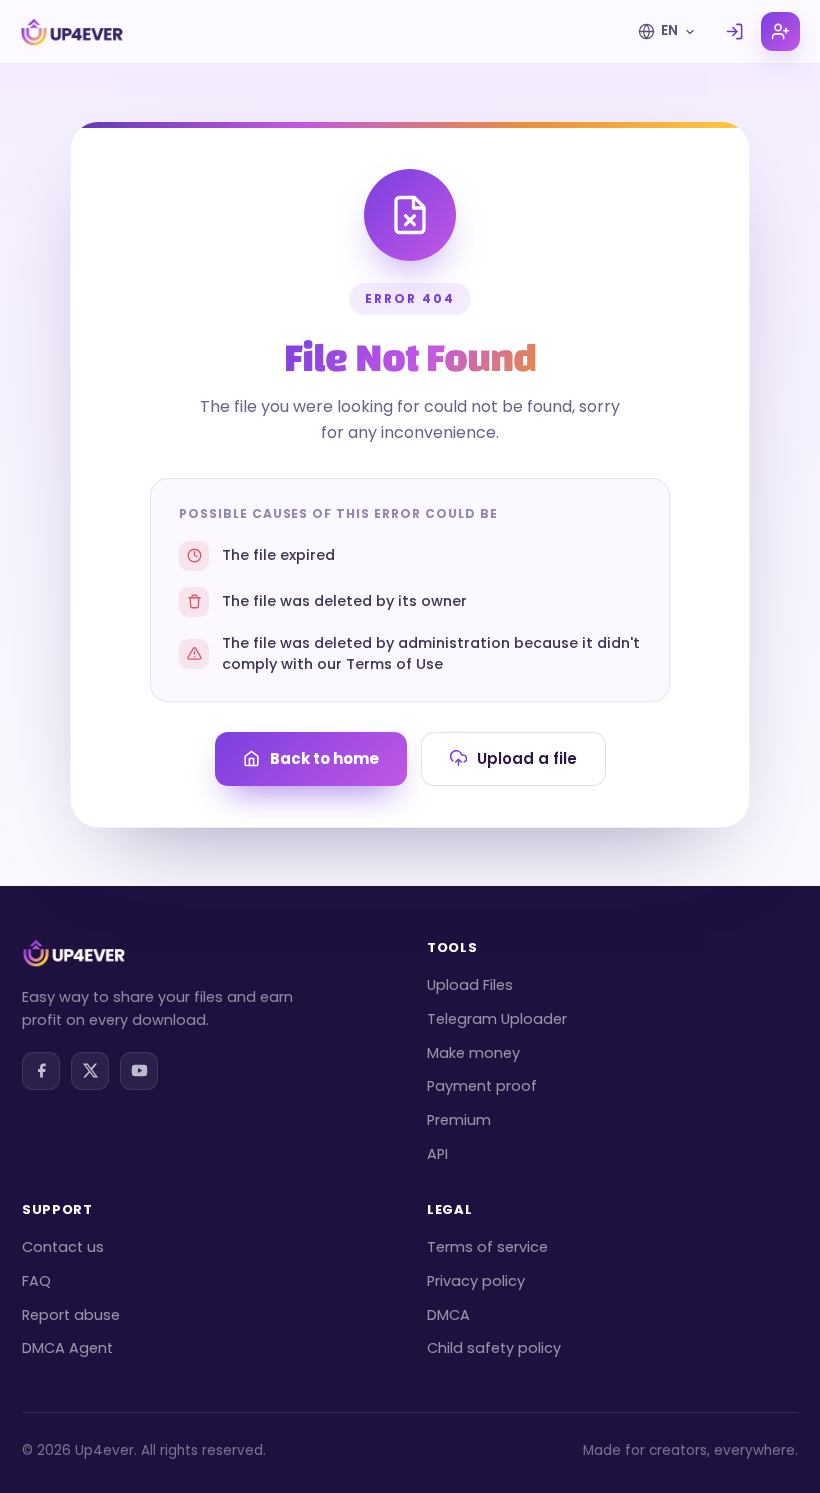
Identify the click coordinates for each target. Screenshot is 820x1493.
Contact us (63, 1247)
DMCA (448, 1315)
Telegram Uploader (497, 1019)
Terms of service (487, 1247)
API (437, 1154)
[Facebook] (41, 1071)
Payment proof (482, 1086)
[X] (90, 1071)
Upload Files (470, 985)
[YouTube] (139, 1071)
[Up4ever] (72, 32)
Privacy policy (476, 1281)
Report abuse (71, 1315)
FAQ (36, 1281)
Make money (473, 1053)
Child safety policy (494, 1348)
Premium (459, 1120)
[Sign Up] (780, 31)
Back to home (324, 758)
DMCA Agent (67, 1348)
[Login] (734, 31)
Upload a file (527, 758)
